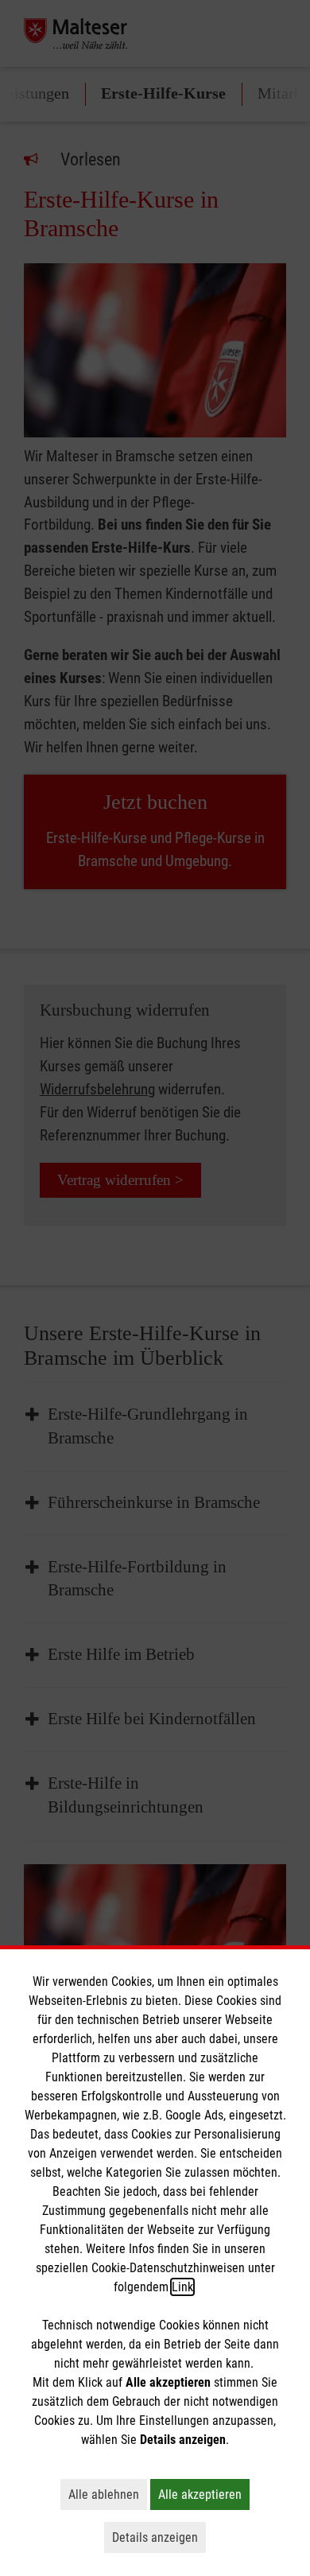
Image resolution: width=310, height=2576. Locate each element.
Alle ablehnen (108, 2494)
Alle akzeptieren (204, 2494)
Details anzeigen (159, 2537)
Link (182, 2287)
